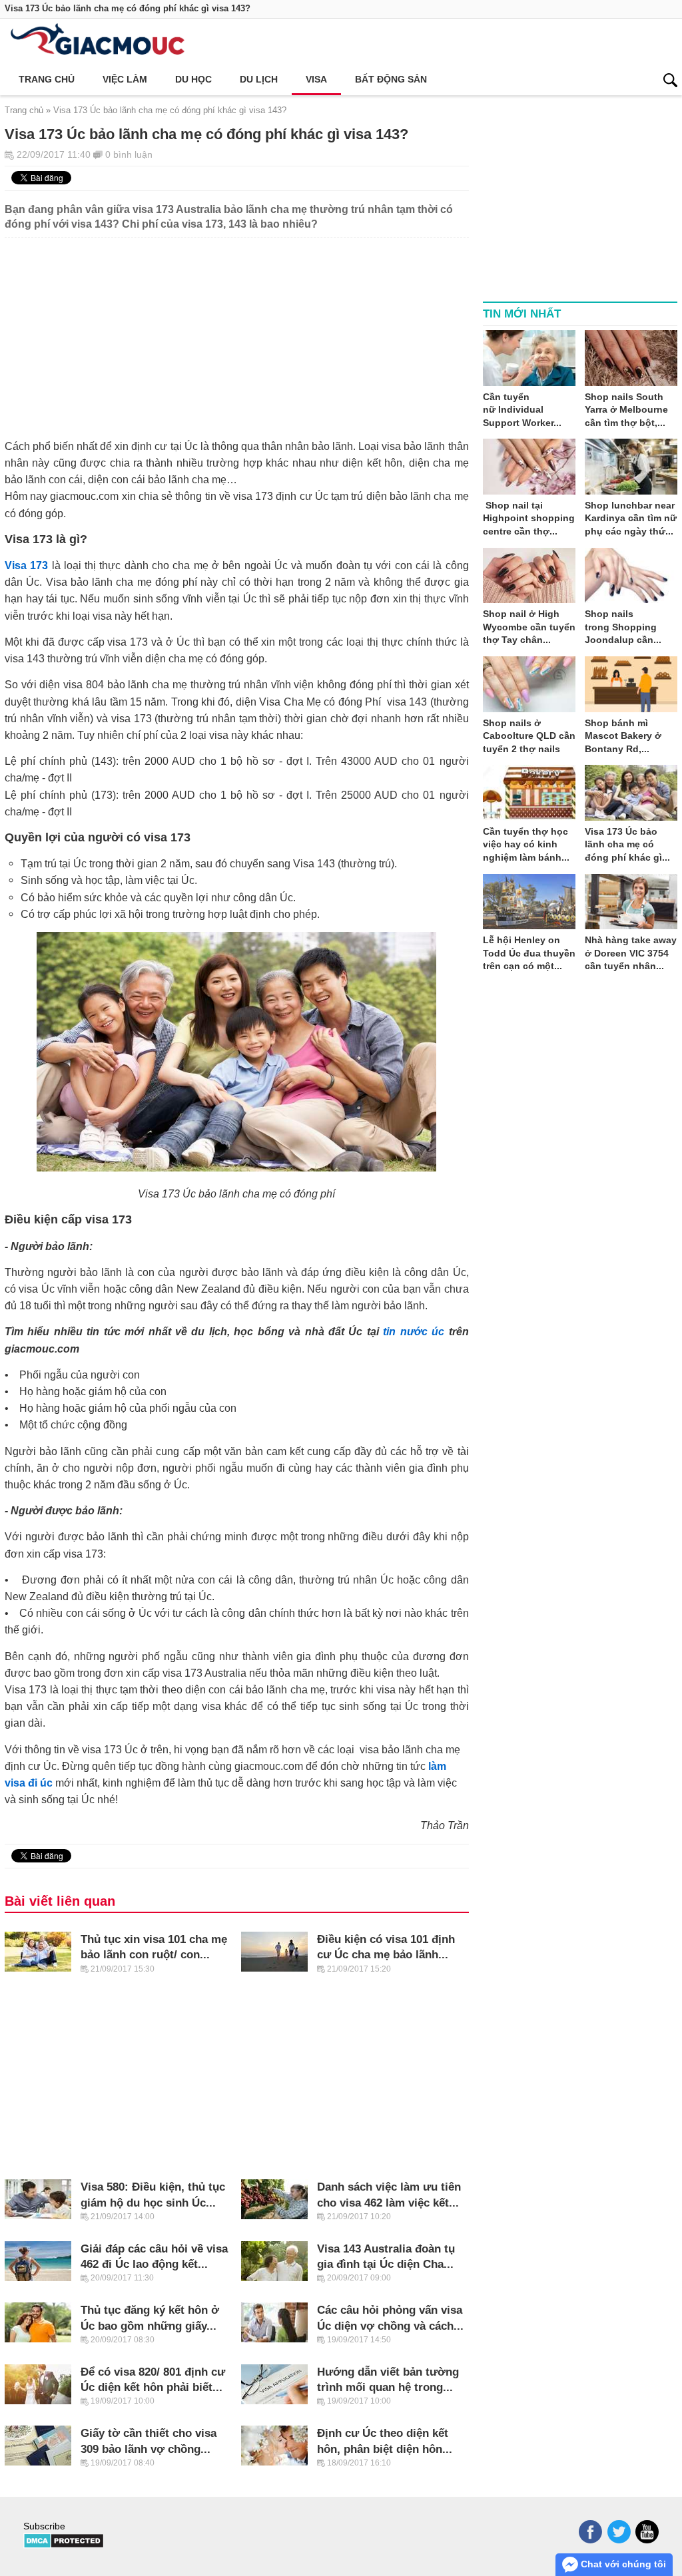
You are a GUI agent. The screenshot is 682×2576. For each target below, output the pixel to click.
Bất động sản (391, 79)
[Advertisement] (237, 331)
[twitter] (619, 2532)
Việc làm (125, 79)
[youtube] (647, 2532)
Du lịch (259, 79)
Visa (316, 79)
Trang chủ (47, 79)
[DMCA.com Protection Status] (64, 2545)
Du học (193, 79)
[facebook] (590, 2532)
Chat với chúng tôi (622, 2564)
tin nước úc (414, 1331)
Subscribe (44, 2526)
